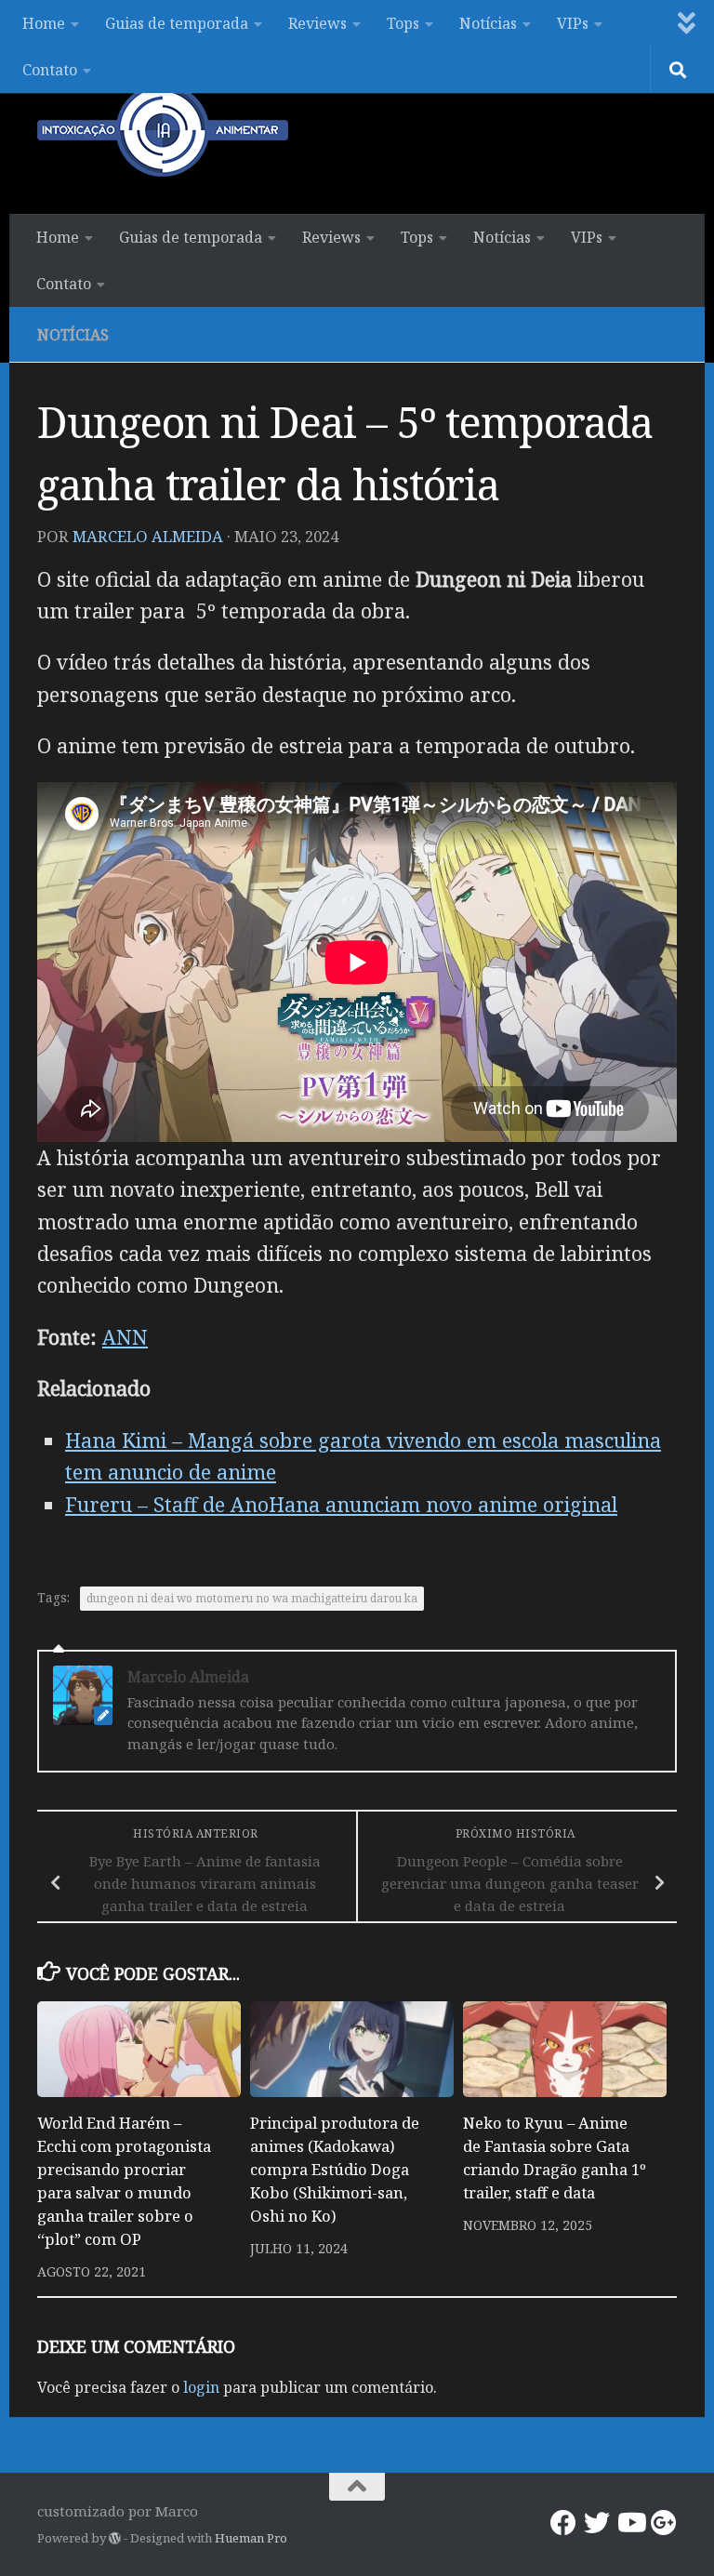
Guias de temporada (177, 23)
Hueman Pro (251, 2538)
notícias (73, 335)
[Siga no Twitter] (597, 2523)
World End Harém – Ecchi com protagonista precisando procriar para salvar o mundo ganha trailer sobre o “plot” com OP (124, 2180)
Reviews (317, 23)
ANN (125, 1337)
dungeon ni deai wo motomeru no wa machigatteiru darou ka (252, 1598)
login (201, 2387)
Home (44, 23)
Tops (403, 23)
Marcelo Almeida (148, 536)
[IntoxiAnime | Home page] (163, 130)
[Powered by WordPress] (115, 2538)
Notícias (488, 23)
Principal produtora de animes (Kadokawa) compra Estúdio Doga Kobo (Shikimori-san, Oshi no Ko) (335, 2169)
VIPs (573, 23)
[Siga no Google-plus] (664, 2523)
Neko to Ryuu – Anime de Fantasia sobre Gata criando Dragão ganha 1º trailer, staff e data (555, 2158)
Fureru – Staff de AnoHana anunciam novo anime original (341, 1504)
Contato (50, 70)
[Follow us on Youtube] (630, 2523)
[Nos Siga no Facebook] (563, 2523)
